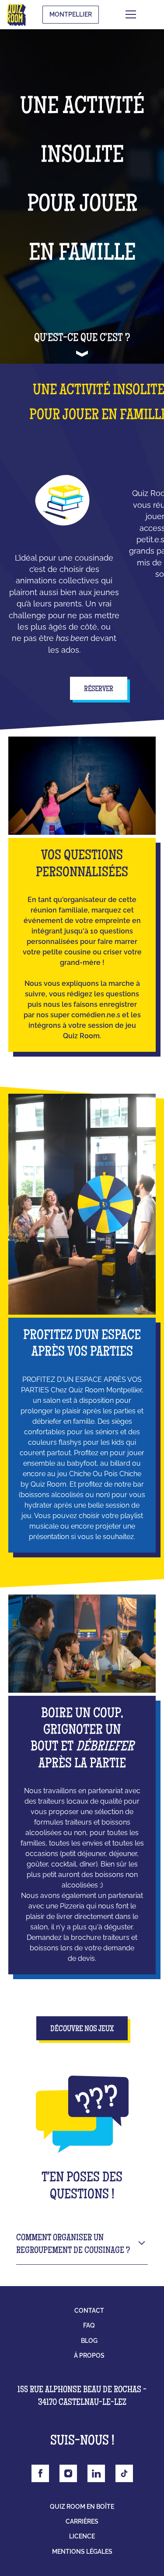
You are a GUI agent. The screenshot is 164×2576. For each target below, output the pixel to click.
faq (89, 2325)
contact (89, 2311)
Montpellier (71, 14)
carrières (82, 2521)
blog (89, 2341)
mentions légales (82, 2552)
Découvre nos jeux (82, 2029)
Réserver (99, 689)
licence (82, 2536)
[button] (144, 14)
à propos (89, 2356)
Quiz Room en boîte (82, 2507)
